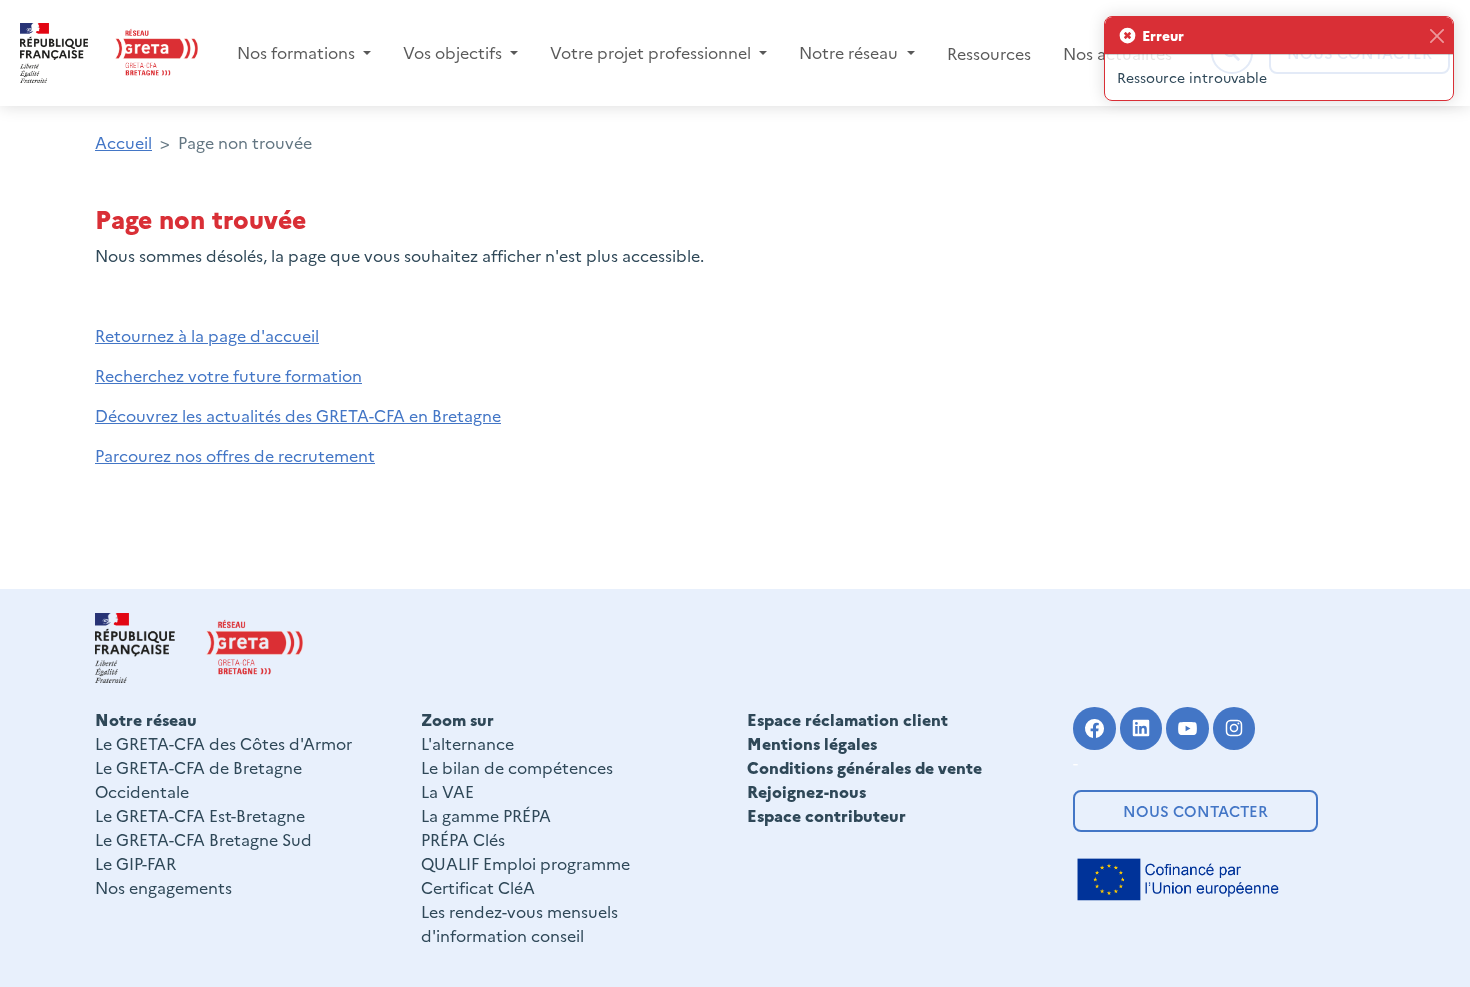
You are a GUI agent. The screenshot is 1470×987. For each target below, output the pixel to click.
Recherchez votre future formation (228, 375)
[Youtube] (1187, 728)
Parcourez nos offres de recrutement (235, 455)
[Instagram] (1234, 728)
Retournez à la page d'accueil (207, 335)
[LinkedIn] (1141, 728)
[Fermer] (1436, 35)
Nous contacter (1195, 810)
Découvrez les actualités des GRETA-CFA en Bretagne (298, 415)
